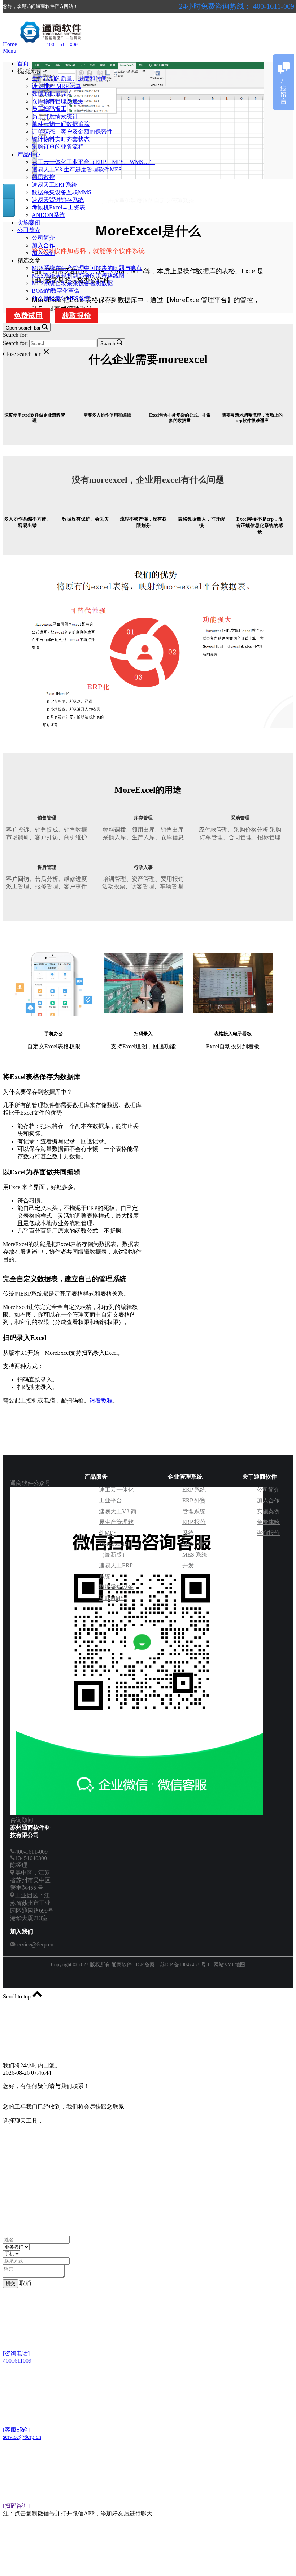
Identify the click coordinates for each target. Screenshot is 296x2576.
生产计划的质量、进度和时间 (69, 79)
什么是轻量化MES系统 (61, 298)
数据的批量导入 (52, 94)
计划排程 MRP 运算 (56, 86)
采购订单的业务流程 (58, 147)
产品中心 (29, 154)
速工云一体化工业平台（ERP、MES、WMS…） (93, 162)
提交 (10, 2283)
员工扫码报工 (49, 109)
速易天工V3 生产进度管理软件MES (77, 169)
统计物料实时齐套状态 (61, 139)
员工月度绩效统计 (55, 116)
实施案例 (29, 223)
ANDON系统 (48, 215)
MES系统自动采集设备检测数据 (72, 283)
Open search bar (23, 328)
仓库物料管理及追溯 (58, 101)
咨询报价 (268, 1533)
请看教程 (101, 1400)
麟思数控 (43, 177)
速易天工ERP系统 (55, 185)
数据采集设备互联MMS (62, 192)
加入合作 (43, 245)
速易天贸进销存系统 (58, 200)
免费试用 (28, 316)
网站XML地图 (229, 1965)
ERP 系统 (194, 1490)
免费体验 (268, 1522)
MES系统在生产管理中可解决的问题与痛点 (87, 268)
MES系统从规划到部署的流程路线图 (78, 276)
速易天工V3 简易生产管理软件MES (118, 1522)
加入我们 (43, 253)
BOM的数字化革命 (56, 291)
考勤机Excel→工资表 (58, 207)
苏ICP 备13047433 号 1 (185, 1965)
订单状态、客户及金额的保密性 (72, 132)
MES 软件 (195, 1544)
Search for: (15, 335)
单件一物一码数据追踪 (61, 124)
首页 (23, 63)
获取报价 (77, 316)
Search (108, 343)
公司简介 (29, 230)
